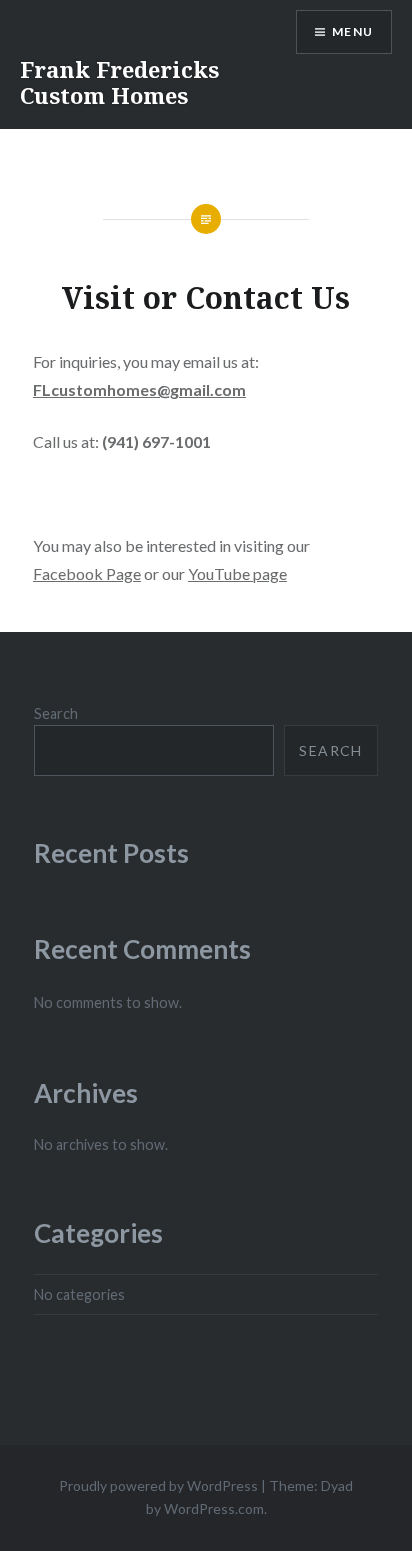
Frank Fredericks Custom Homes (119, 82)
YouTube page (237, 573)
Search (56, 713)
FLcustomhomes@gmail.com (139, 389)
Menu (352, 31)
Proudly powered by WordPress (158, 1485)
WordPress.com (214, 1508)
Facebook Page (87, 573)
